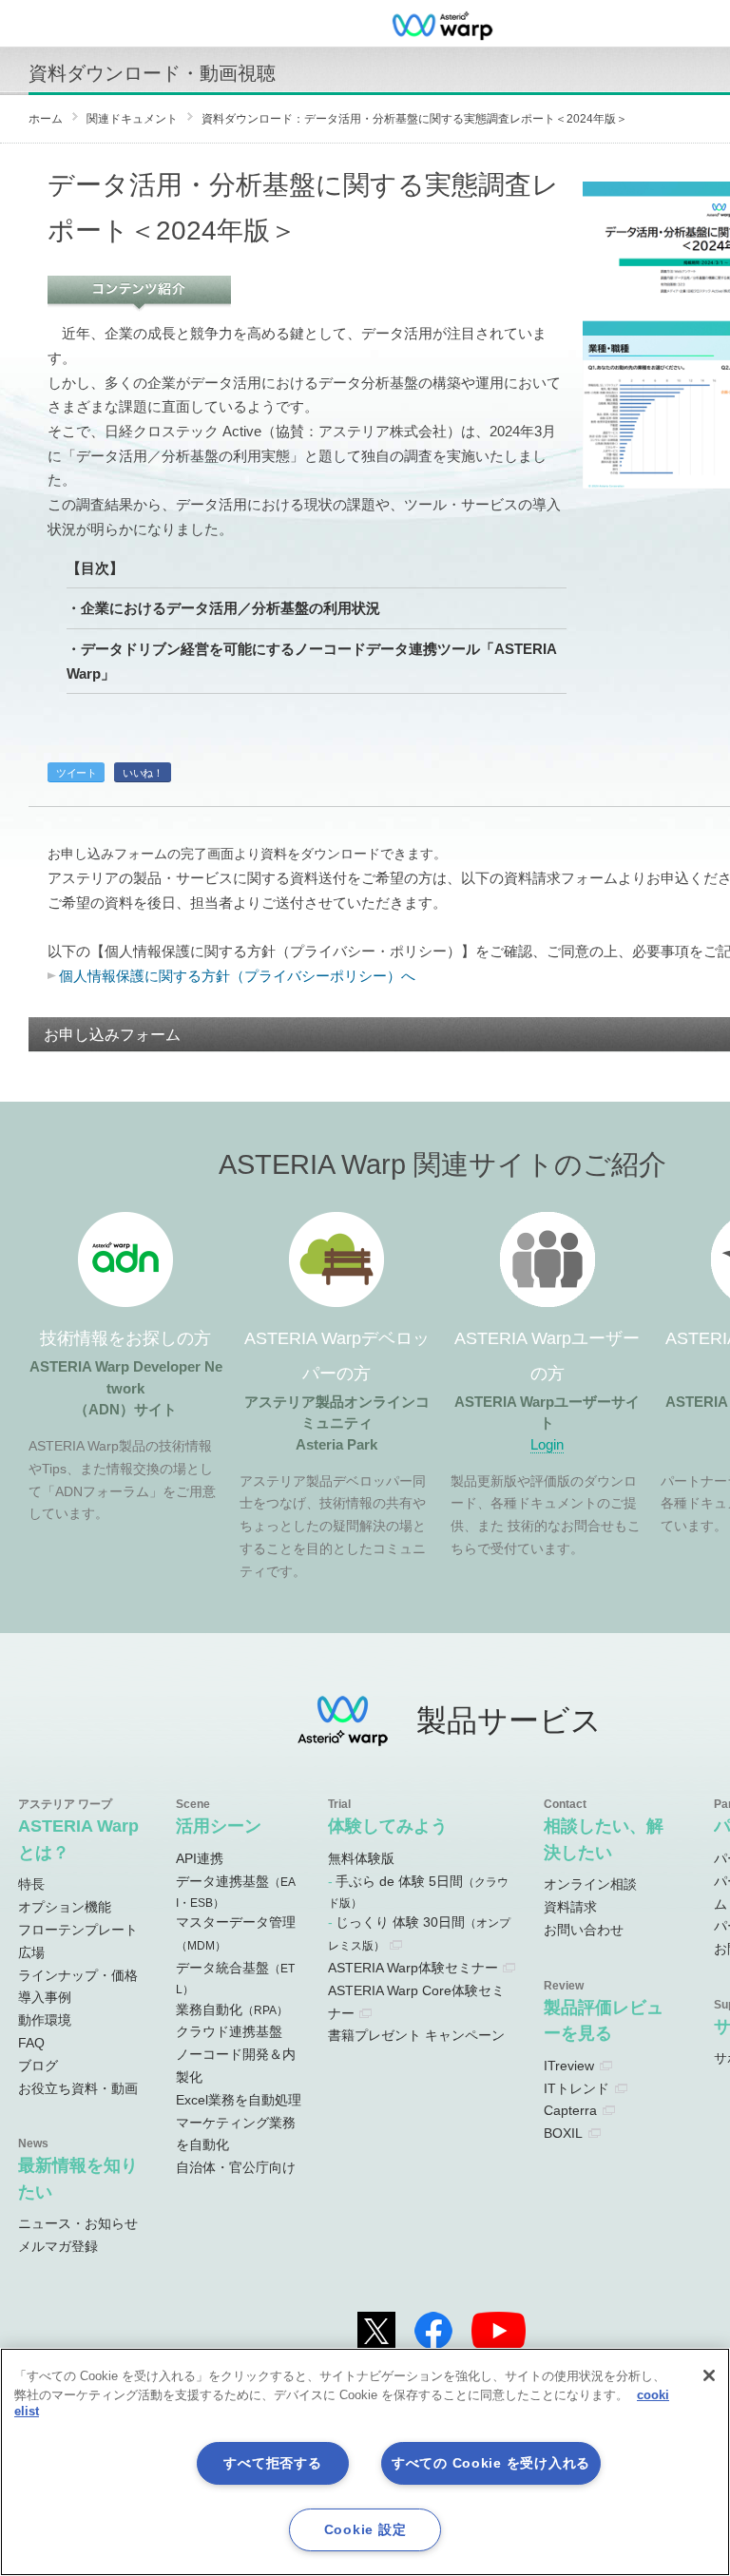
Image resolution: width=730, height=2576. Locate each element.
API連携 (200, 1858)
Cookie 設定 (365, 2529)
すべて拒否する (272, 2463)
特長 (31, 1884)
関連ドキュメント (132, 119)
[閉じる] (709, 2375)
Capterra (570, 2110)
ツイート (76, 773)
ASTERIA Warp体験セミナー (413, 1968)
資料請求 (570, 1907)
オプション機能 (65, 1907)
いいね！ (143, 773)
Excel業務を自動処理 (239, 2100)
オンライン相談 (590, 1884)
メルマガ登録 (58, 2246)
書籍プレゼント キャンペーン (416, 2035)
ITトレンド (576, 2088)
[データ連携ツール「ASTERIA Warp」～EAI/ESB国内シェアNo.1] (442, 24)
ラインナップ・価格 (78, 1975)
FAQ (31, 2043)
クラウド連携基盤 (229, 2031)
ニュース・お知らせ (78, 2223)
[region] (365, 2462)
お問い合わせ (584, 1930)
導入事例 (45, 1997)
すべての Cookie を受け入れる (491, 2463)
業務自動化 (232, 2009)
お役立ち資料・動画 (78, 2088)
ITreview (569, 2066)
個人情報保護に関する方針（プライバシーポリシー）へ (237, 976)
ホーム (46, 119)
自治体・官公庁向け (236, 2167)
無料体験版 (361, 1858)
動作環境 (45, 2020)
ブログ (38, 2066)
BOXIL (563, 2133)
